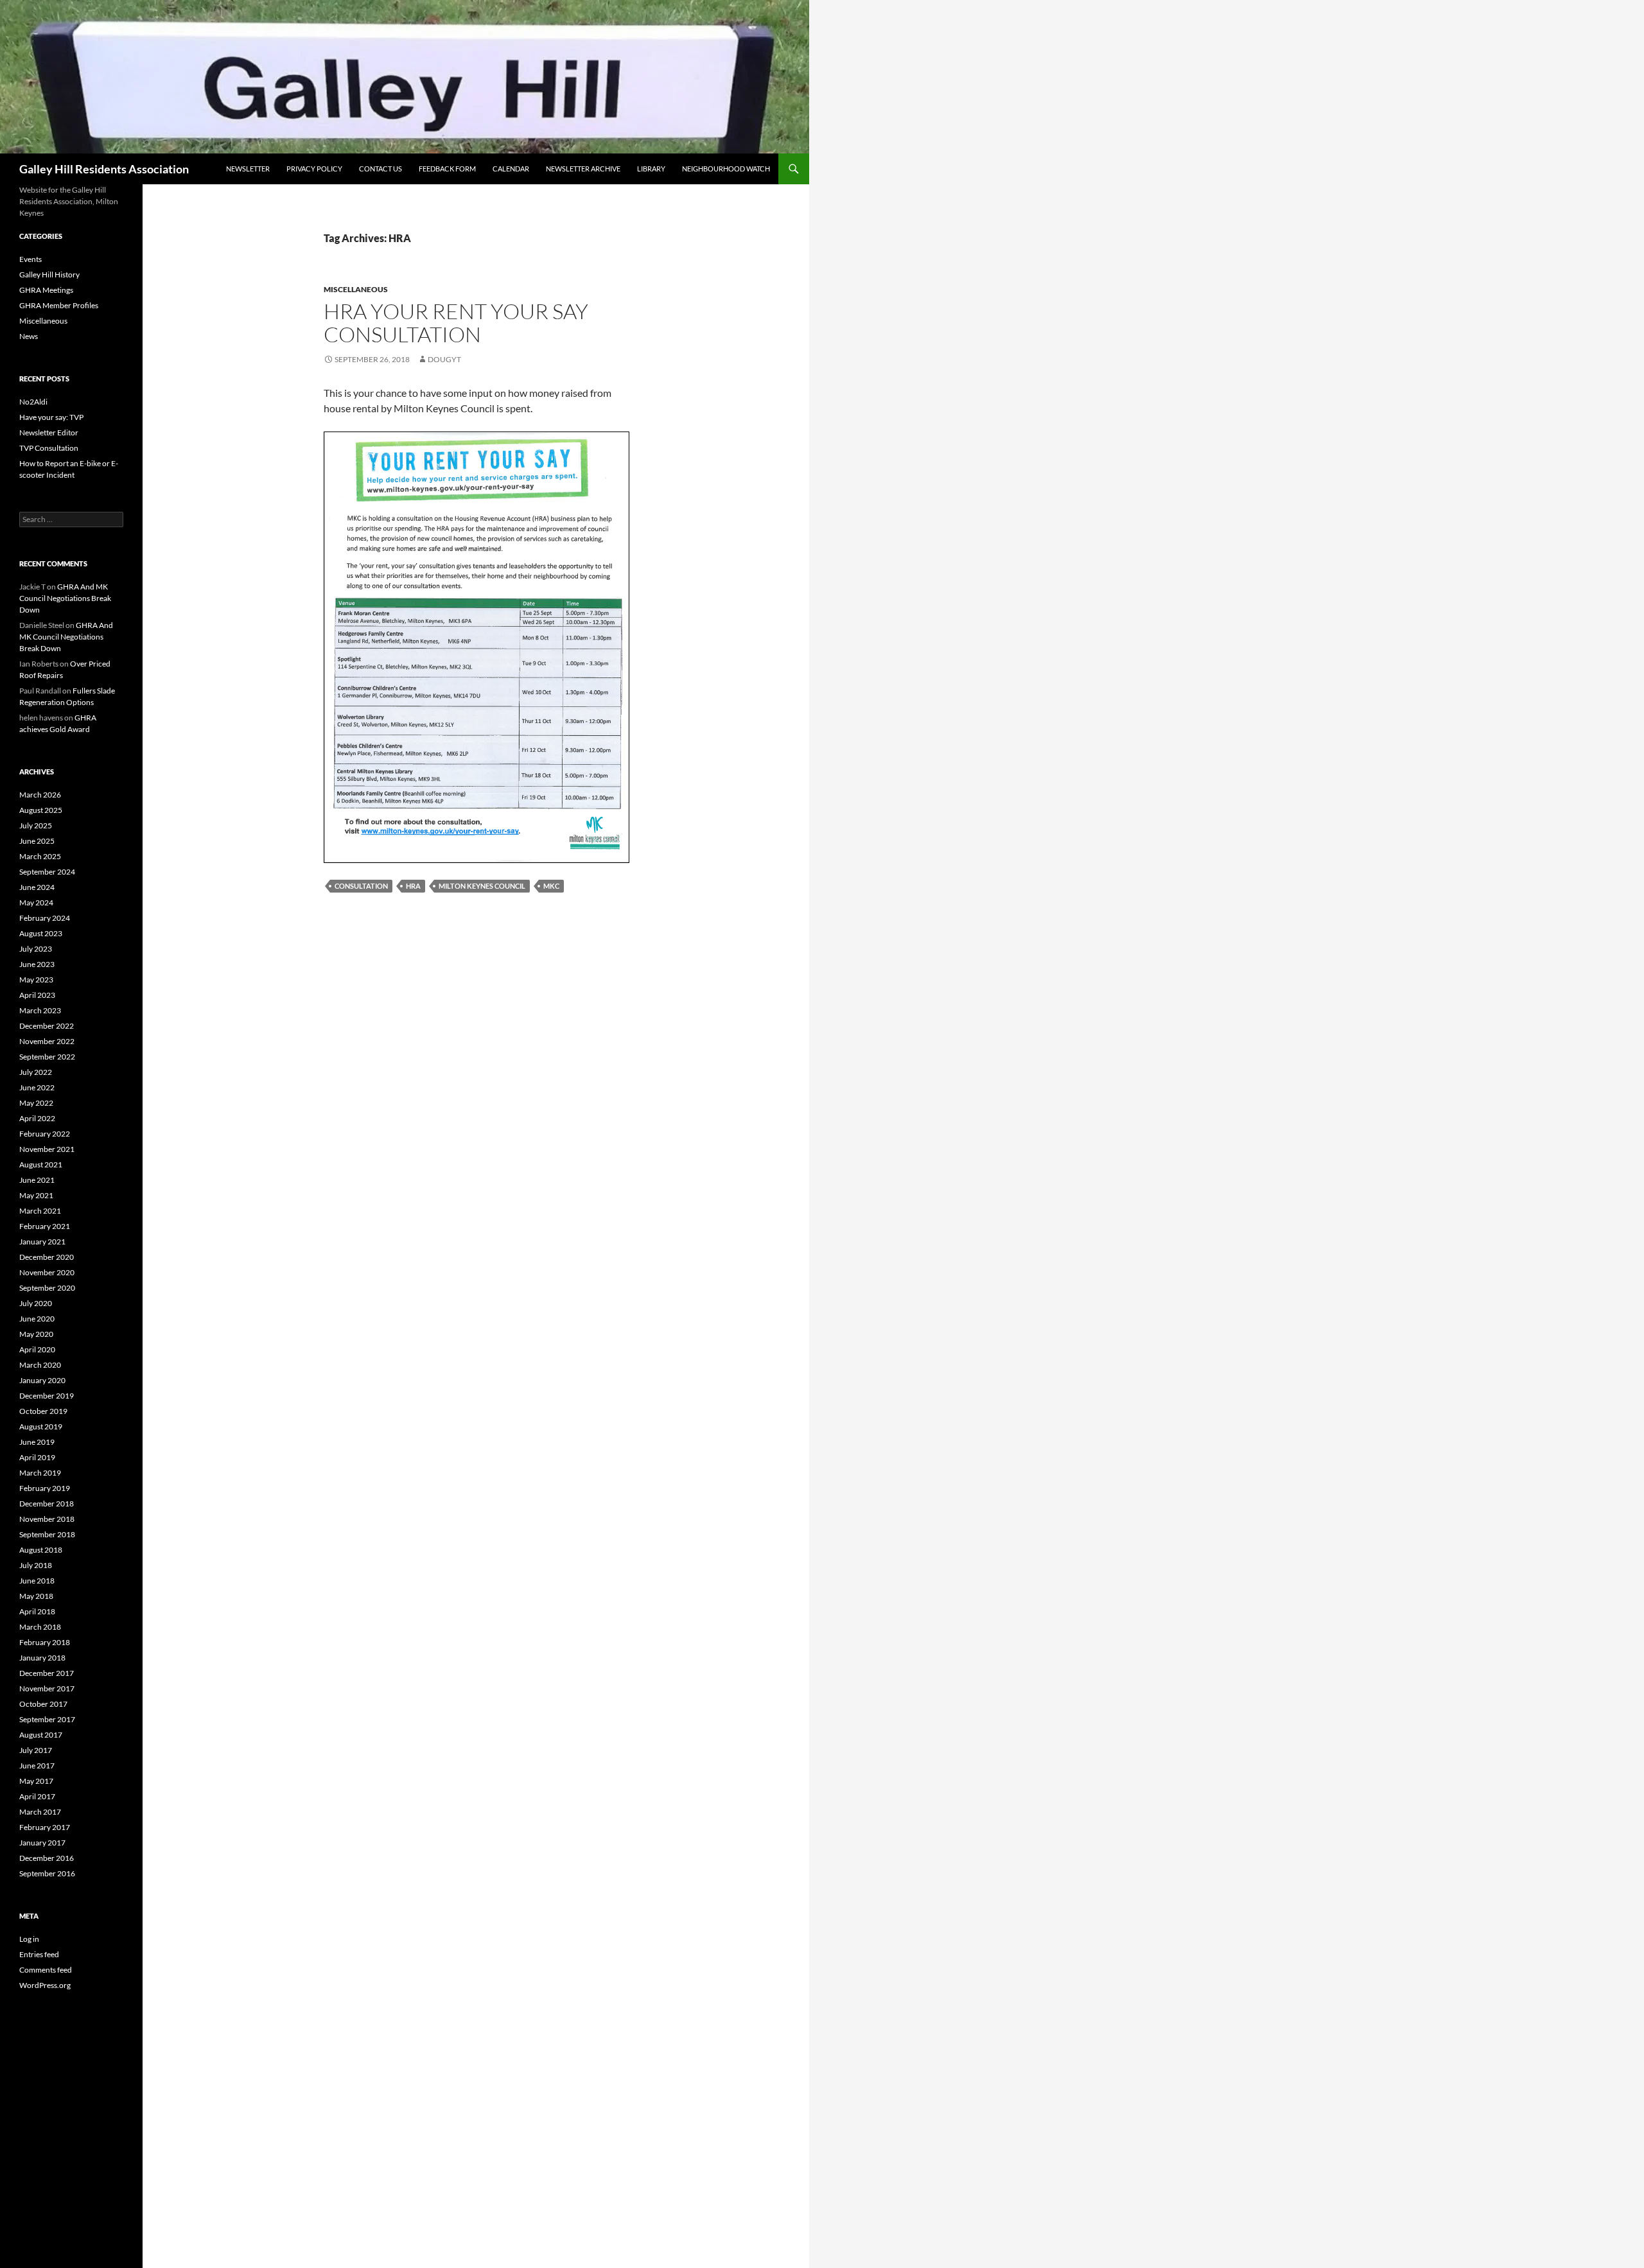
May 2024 (36, 903)
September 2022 (47, 1057)
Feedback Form (447, 169)
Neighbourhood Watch (726, 169)
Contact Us (380, 169)
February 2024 (45, 918)
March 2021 (40, 1211)
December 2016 (47, 1858)
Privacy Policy (314, 169)
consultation (361, 886)
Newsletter (248, 169)
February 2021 (45, 1226)
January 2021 (42, 1242)
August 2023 (41, 933)
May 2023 (36, 980)
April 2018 (37, 1611)
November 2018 (47, 1519)
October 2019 (43, 1411)
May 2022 (36, 1103)
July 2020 (36, 1303)
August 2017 (41, 1735)
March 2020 (40, 1365)
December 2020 (47, 1257)
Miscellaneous (356, 289)
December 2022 (47, 1026)
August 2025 (41, 810)
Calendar (511, 169)
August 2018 (41, 1550)
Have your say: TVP (51, 417)
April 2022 (37, 1118)
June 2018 (37, 1581)
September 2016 (47, 1873)
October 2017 (43, 1704)
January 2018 (42, 1658)
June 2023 (37, 964)
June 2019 (37, 1442)
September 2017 (47, 1719)
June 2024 (37, 887)
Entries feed (39, 1954)
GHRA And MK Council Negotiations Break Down (65, 598)
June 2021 (37, 1180)
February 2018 (45, 1642)
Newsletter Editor (49, 432)
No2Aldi (33, 402)
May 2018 (36, 1596)
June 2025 (37, 841)
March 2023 (40, 1010)
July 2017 (36, 1750)
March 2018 (40, 1627)
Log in (29, 1939)
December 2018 (47, 1504)
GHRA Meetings (46, 290)
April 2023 (37, 995)
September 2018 (47, 1534)
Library (651, 169)
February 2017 (45, 1827)
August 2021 (41, 1165)
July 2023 (36, 949)
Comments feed (46, 1970)
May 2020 (36, 1334)
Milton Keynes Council (482, 886)
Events (31, 259)
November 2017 (47, 1688)
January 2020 (42, 1380)
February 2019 (45, 1488)
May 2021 (36, 1195)
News (29, 336)
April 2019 (37, 1457)
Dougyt (444, 359)
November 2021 (47, 1149)
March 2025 (40, 856)
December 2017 (47, 1673)
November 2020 (47, 1272)
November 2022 (47, 1041)
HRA (413, 886)
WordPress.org (45, 1985)
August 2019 (41, 1426)
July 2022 (36, 1072)
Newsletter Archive (583, 169)
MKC (551, 886)
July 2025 (36, 825)
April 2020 (37, 1349)
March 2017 (40, 1812)
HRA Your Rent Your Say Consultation (456, 323)
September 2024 (47, 872)
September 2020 (47, 1288)
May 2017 (36, 1781)
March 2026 (40, 795)
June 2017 (37, 1766)
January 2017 (42, 1843)
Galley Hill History (49, 275)
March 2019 (40, 1473)
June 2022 (37, 1087)
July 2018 (36, 1565)
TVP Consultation (49, 448)
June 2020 (37, 1319)
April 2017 (37, 1796)
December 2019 (47, 1396)
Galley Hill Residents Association (104, 169)
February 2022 (45, 1134)
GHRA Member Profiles (59, 305)
